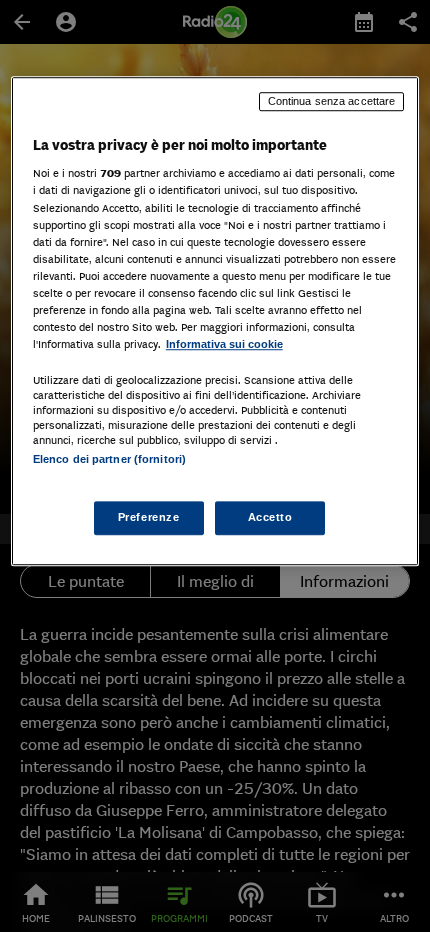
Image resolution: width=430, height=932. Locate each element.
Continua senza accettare (332, 101)
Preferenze (149, 518)
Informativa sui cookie (224, 344)
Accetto (270, 518)
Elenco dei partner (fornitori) (109, 459)
